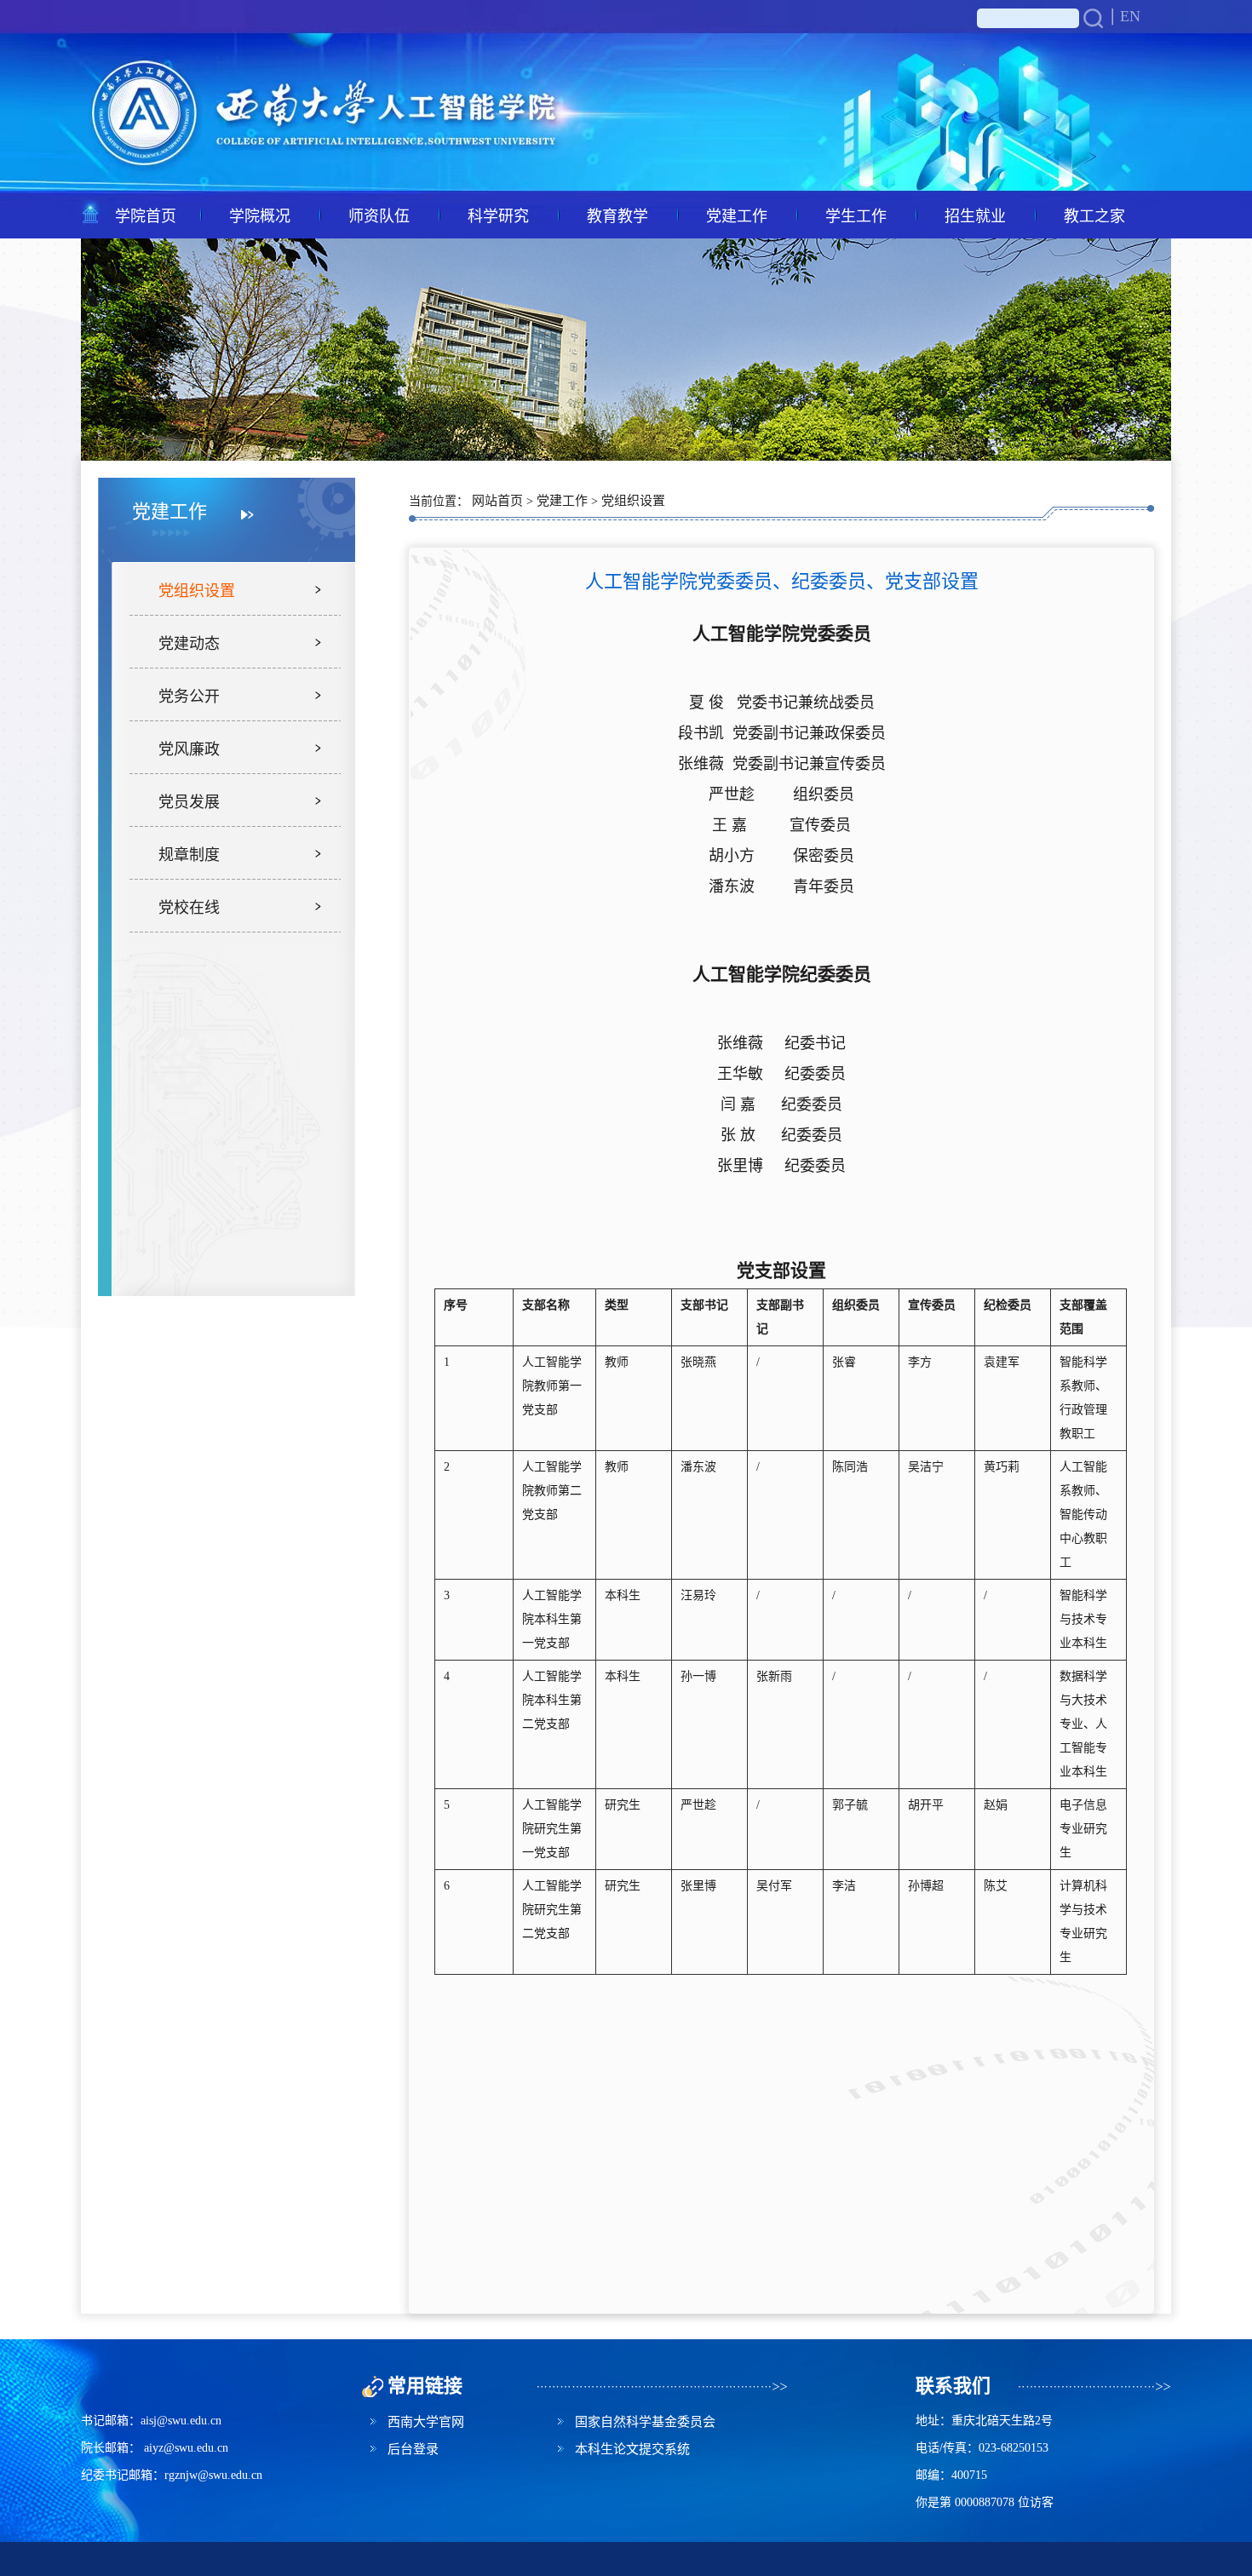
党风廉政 (189, 748)
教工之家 (1094, 215)
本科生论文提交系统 (632, 2448)
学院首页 (146, 215)
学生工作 (856, 215)
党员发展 (189, 800)
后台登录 (413, 2448)
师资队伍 (379, 215)
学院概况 (260, 215)
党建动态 (189, 642)
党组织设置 (197, 589)
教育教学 (617, 215)
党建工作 (737, 215)
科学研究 (498, 215)
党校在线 (189, 906)
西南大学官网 (426, 2421)
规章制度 (189, 853)
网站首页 (497, 499)
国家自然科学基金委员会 (645, 2421)
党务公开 (189, 695)
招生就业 (975, 215)
